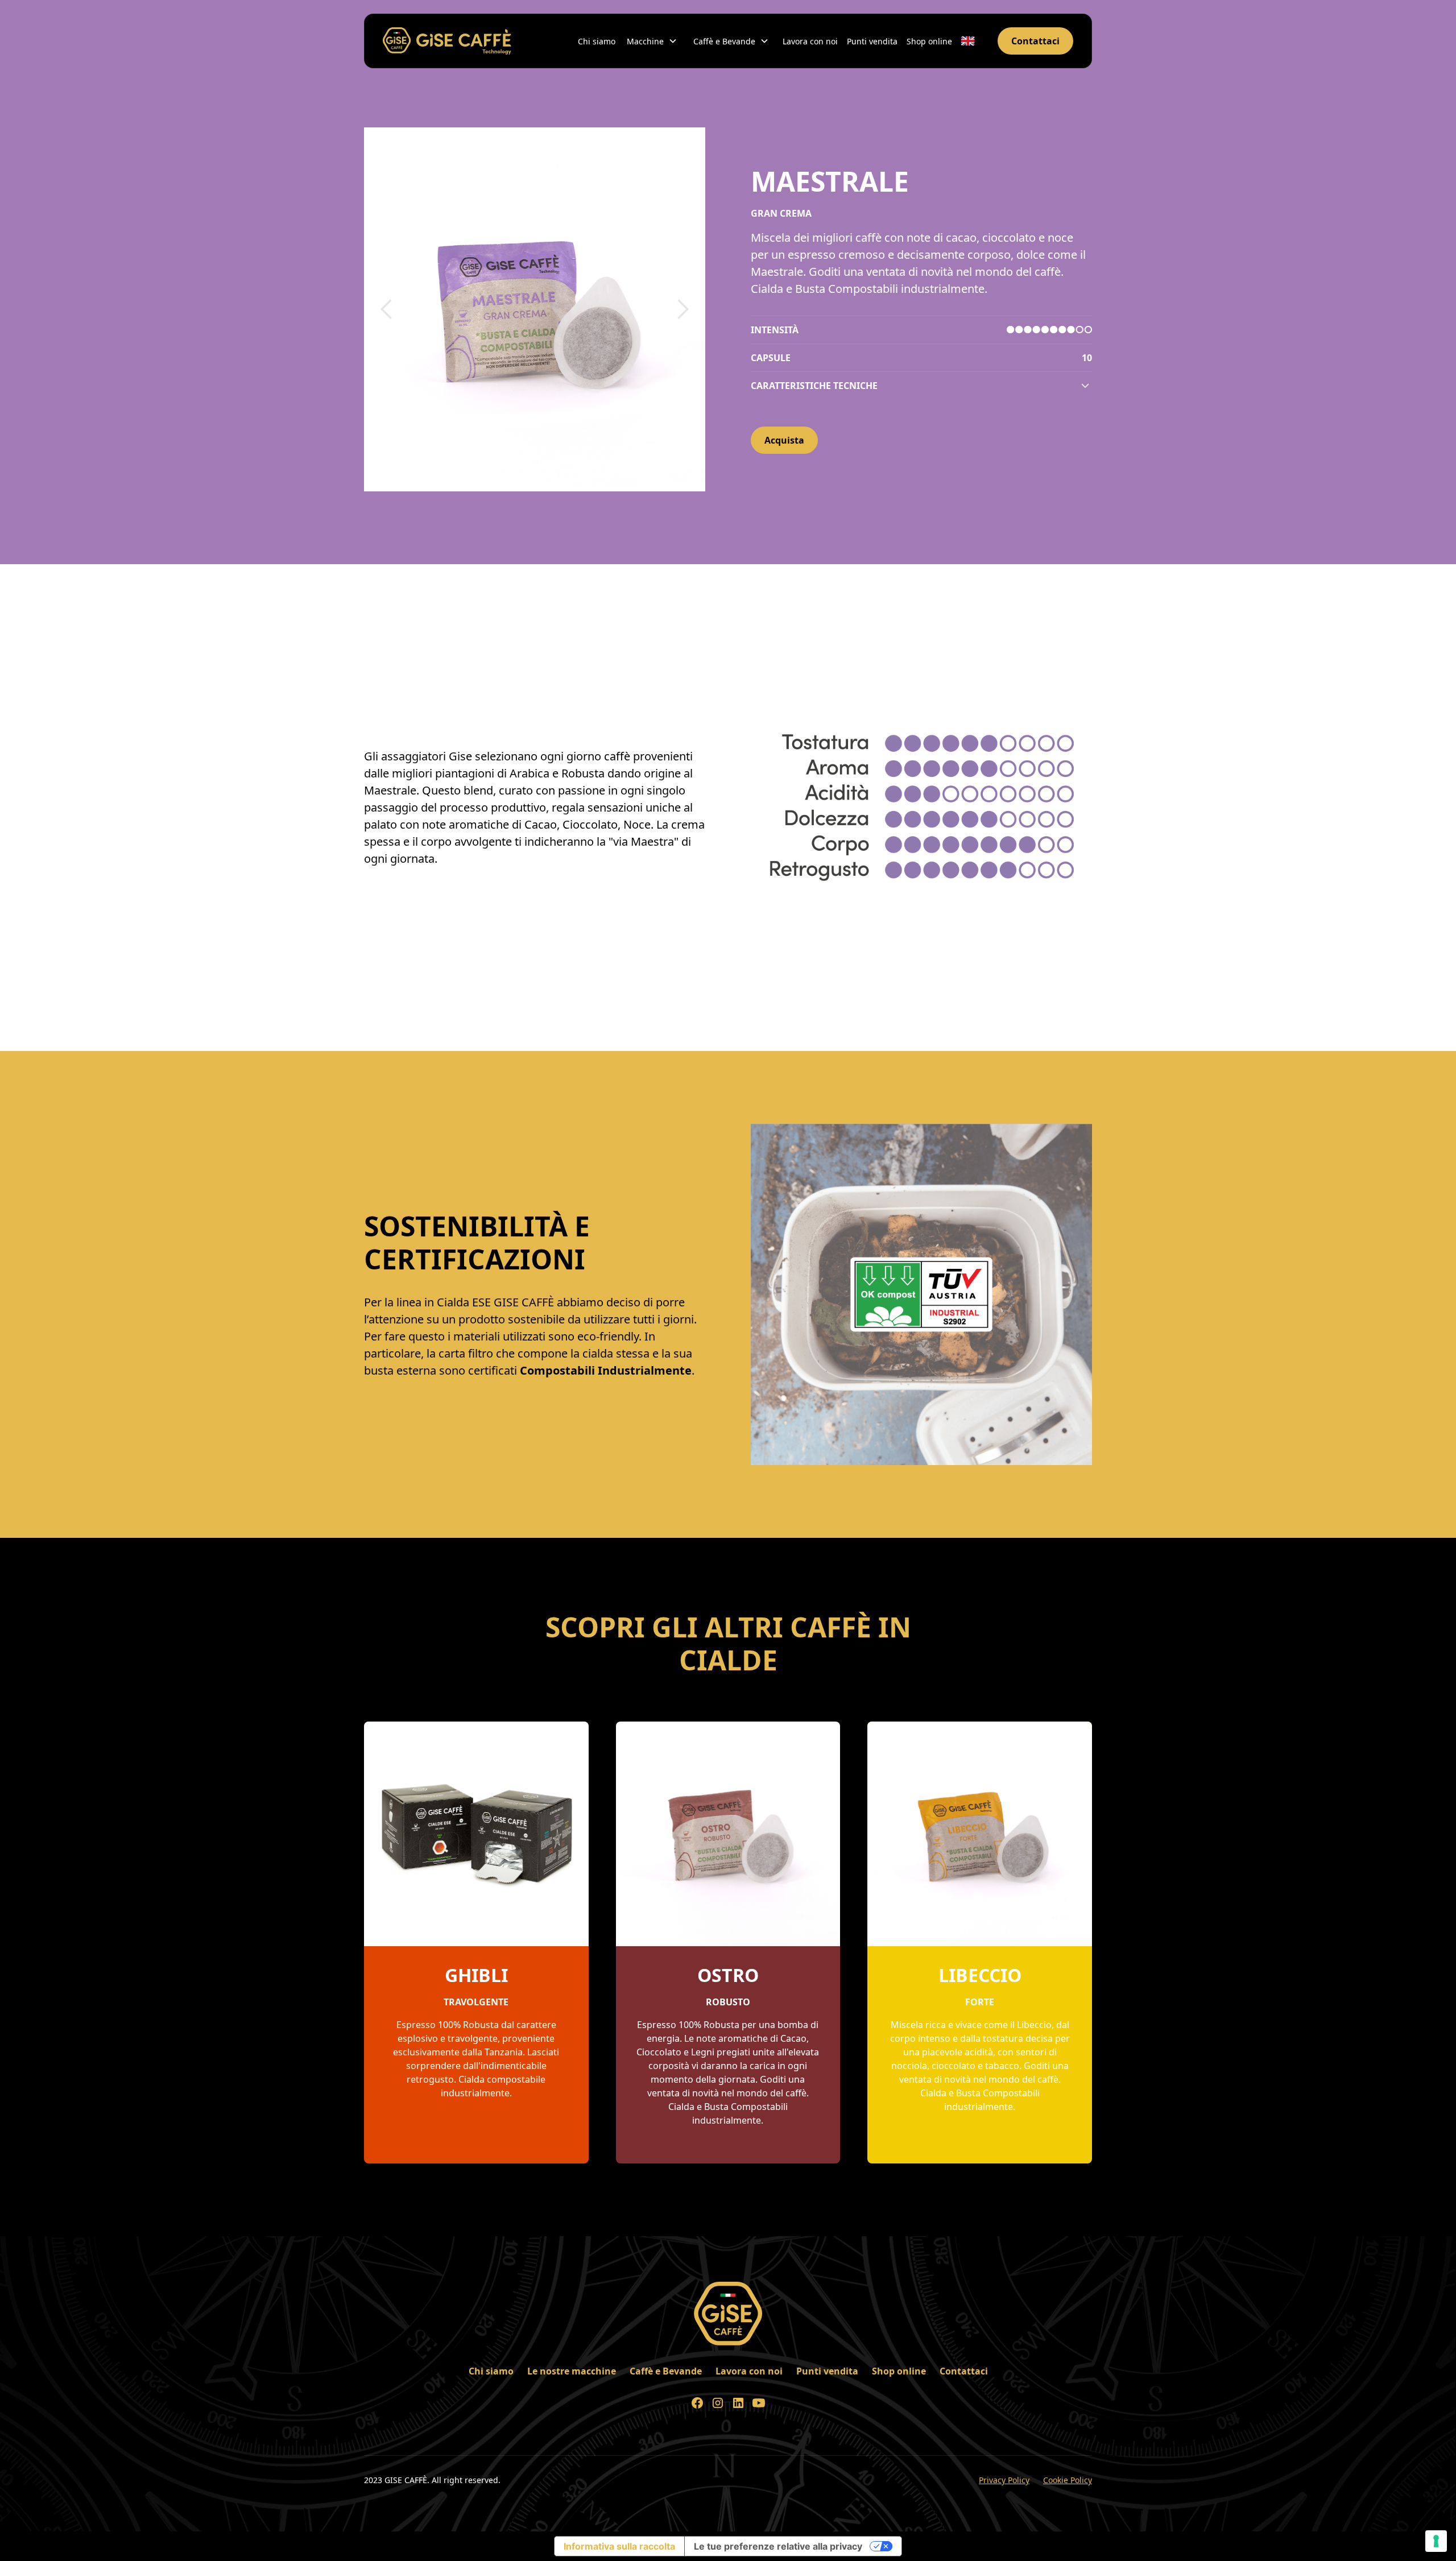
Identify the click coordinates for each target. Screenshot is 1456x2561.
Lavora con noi (810, 41)
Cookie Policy (1068, 2480)
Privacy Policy (1004, 2480)
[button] (653, 41)
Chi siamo (597, 41)
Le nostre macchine (572, 2371)
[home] (447, 41)
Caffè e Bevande (666, 2371)
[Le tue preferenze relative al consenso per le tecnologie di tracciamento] (1436, 2541)
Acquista (784, 440)
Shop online (929, 41)
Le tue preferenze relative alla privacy (778, 2546)
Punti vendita (872, 41)
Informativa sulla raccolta (619, 2546)
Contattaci (1035, 41)
